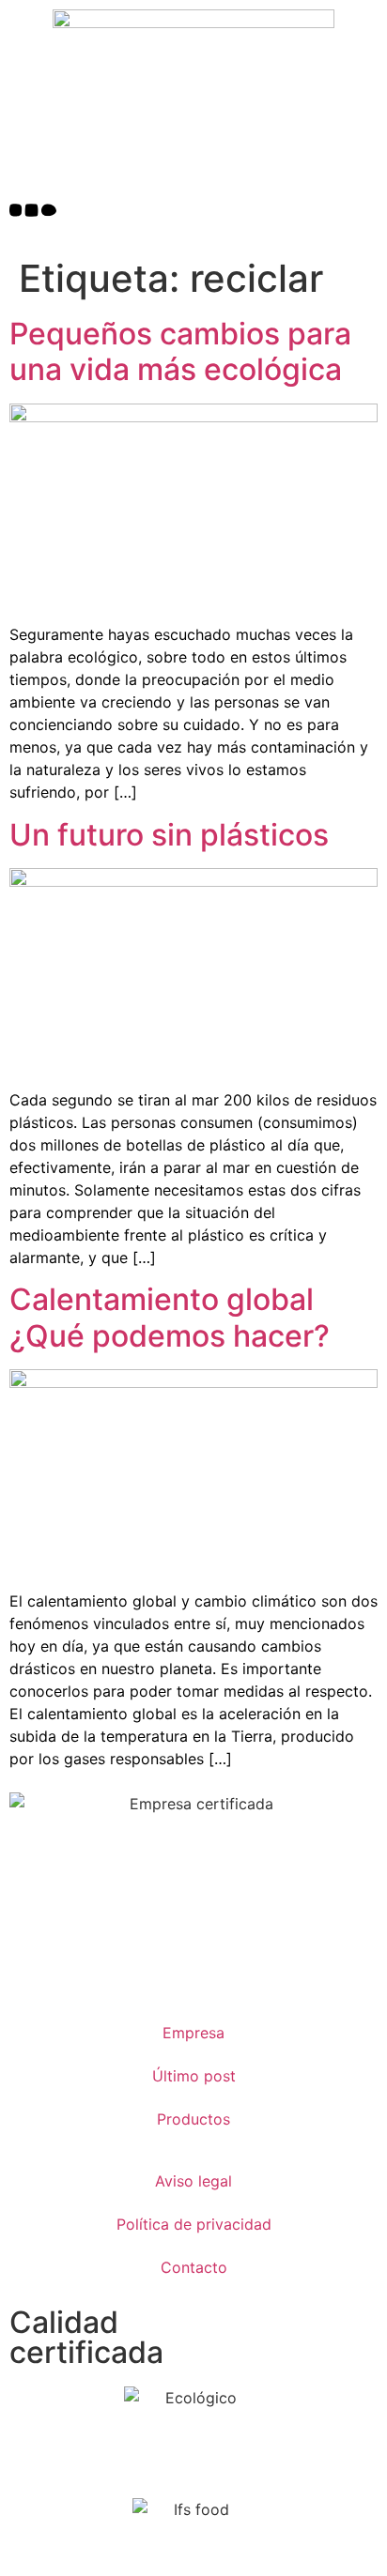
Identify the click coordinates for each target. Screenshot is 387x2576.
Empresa (193, 2033)
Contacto (194, 2267)
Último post (194, 2076)
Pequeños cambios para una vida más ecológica (180, 351)
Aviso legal (193, 2181)
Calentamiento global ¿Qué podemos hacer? (170, 1317)
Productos (193, 2119)
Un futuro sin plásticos (169, 835)
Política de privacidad (194, 2224)
